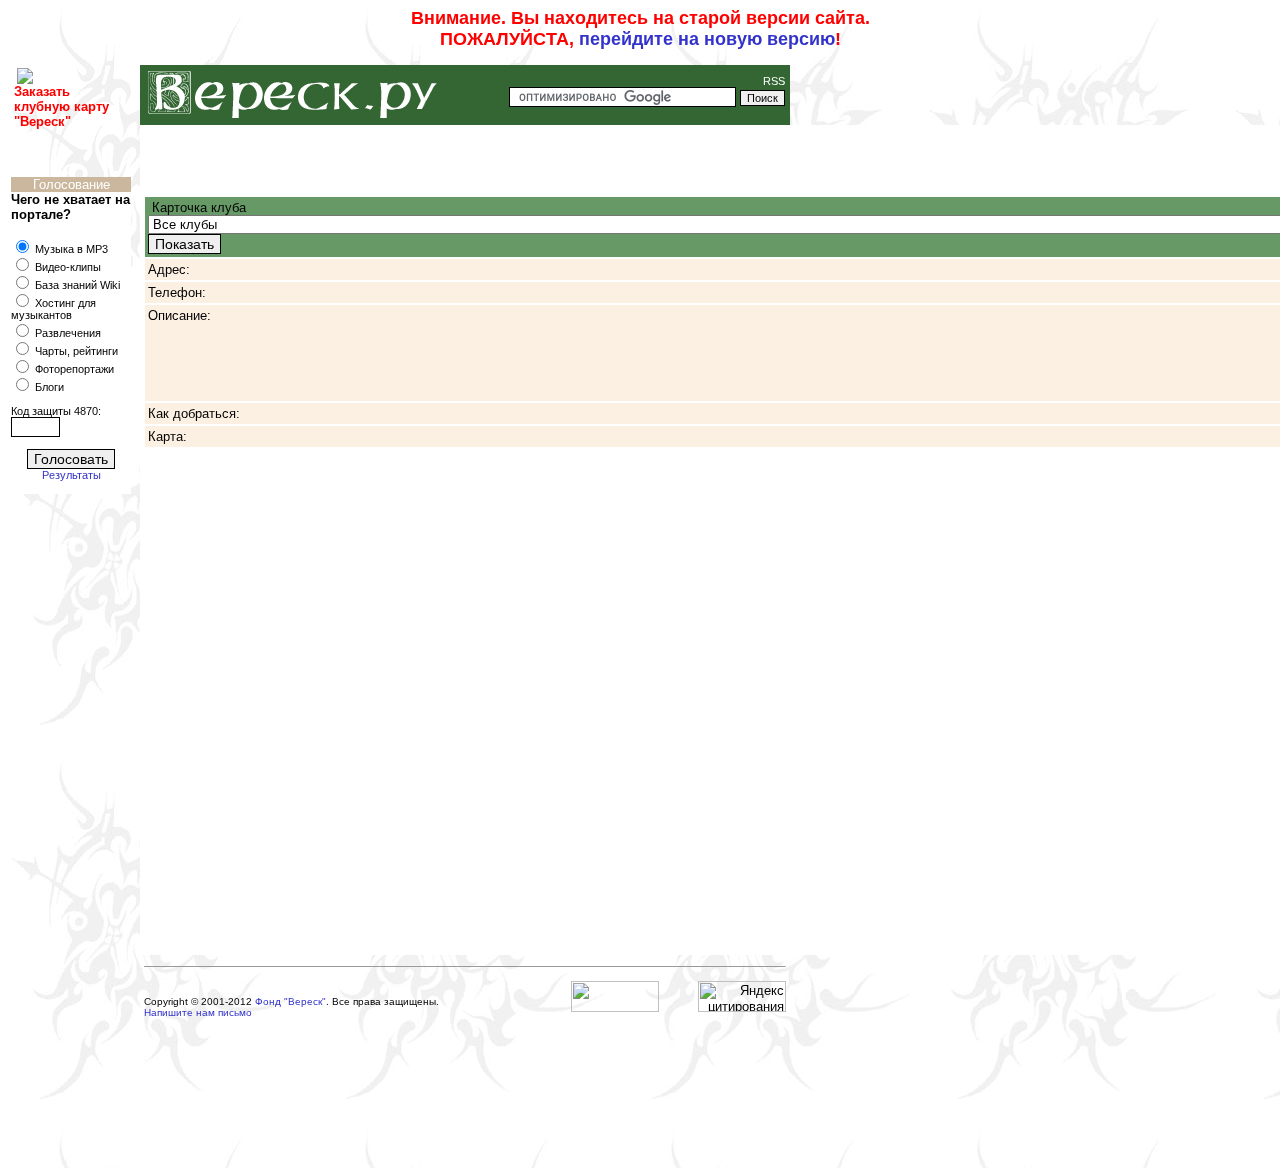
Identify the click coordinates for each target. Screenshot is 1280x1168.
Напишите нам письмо (198, 1012)
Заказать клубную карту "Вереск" (61, 106)
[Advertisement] (76, 815)
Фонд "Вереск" (290, 1001)
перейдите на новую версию (707, 39)
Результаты (71, 475)
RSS (772, 81)
